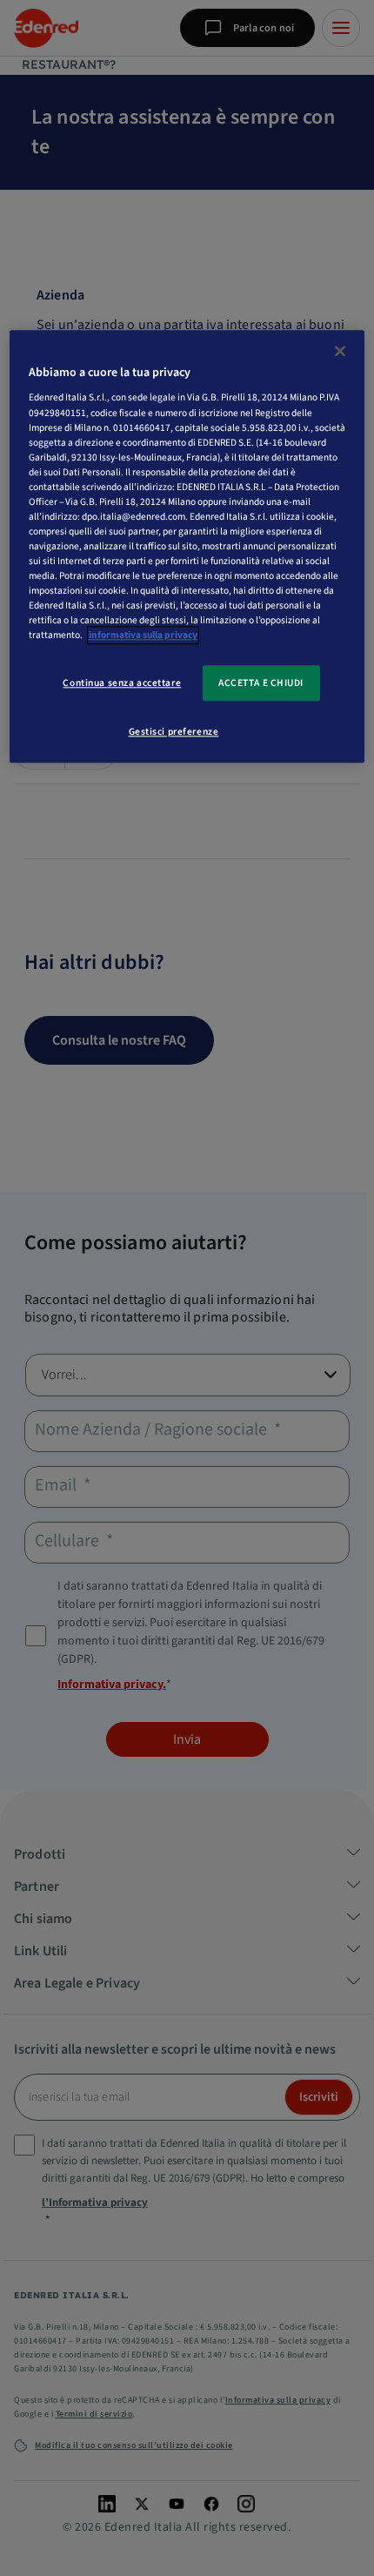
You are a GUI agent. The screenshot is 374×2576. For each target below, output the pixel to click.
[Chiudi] (340, 351)
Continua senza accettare (122, 683)
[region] (187, 547)
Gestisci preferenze (174, 733)
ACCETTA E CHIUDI (261, 683)
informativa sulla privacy (143, 636)
